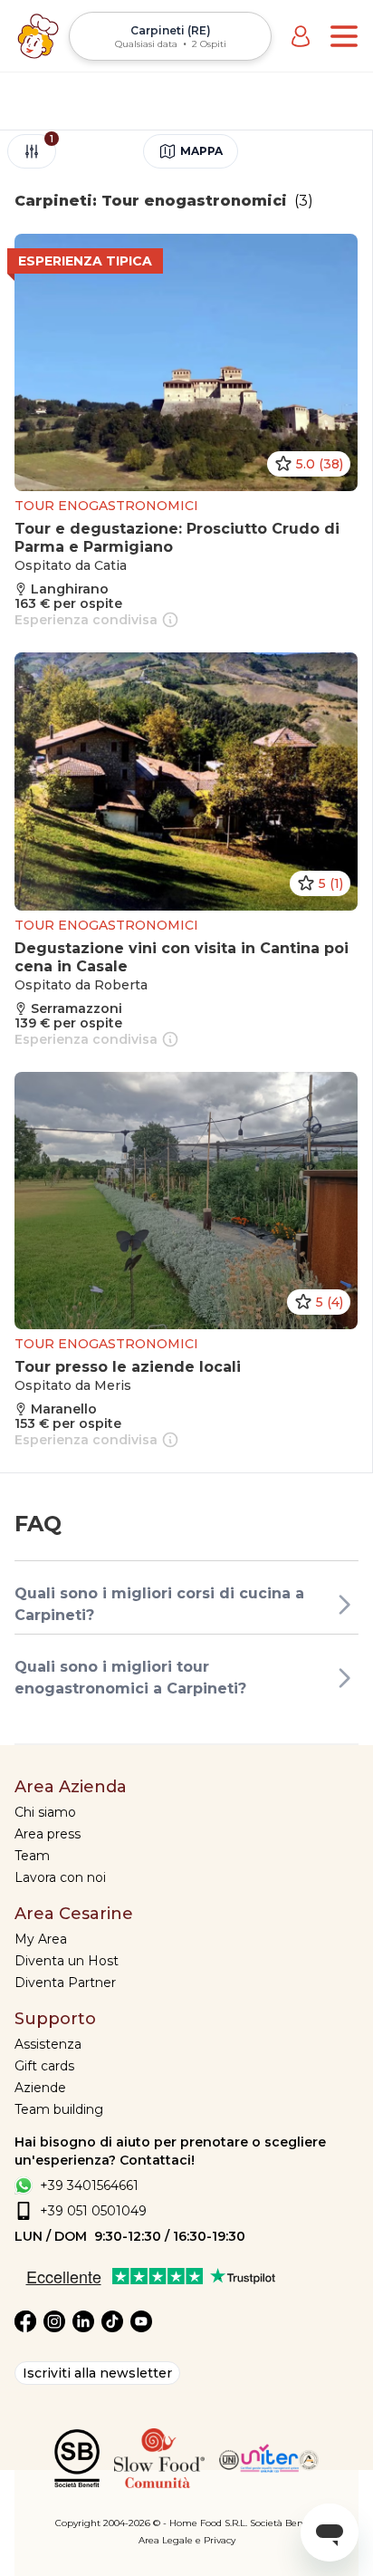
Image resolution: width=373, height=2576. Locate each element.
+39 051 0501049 (93, 2211)
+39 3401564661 (89, 2185)
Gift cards (44, 2066)
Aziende (40, 2088)
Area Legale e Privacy (187, 2540)
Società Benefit (284, 2523)
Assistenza (48, 2044)
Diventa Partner (65, 1983)
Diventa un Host (67, 1961)
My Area (41, 1939)
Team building (59, 2109)
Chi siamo (45, 1812)
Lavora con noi (60, 1877)
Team (32, 1856)
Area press (48, 1834)
